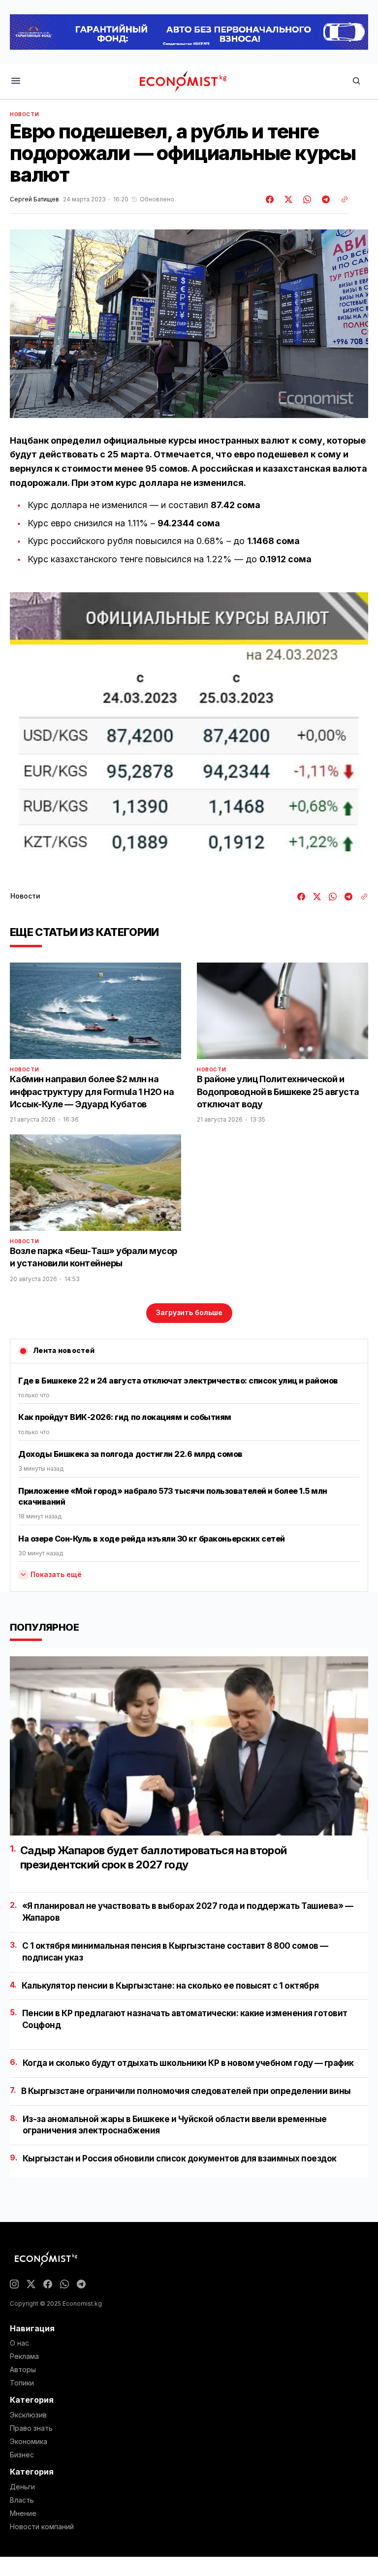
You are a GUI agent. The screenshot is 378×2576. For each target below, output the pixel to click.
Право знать (31, 2428)
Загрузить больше (189, 1312)
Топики (22, 2383)
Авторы (23, 2370)
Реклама (24, 2356)
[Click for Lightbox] (189, 731)
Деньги (22, 2487)
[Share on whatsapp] (306, 199)
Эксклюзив (28, 2415)
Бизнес (22, 2455)
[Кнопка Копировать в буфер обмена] (341, 199)
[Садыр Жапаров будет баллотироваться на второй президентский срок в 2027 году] (189, 1746)
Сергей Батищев (34, 199)
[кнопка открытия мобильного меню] (16, 81)
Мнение (23, 2513)
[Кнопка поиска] (356, 81)
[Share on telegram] (324, 199)
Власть (22, 2500)
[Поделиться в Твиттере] (287, 199)
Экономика (29, 2442)
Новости (24, 114)
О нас (19, 2343)
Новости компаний (42, 2527)
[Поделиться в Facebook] (270, 199)
